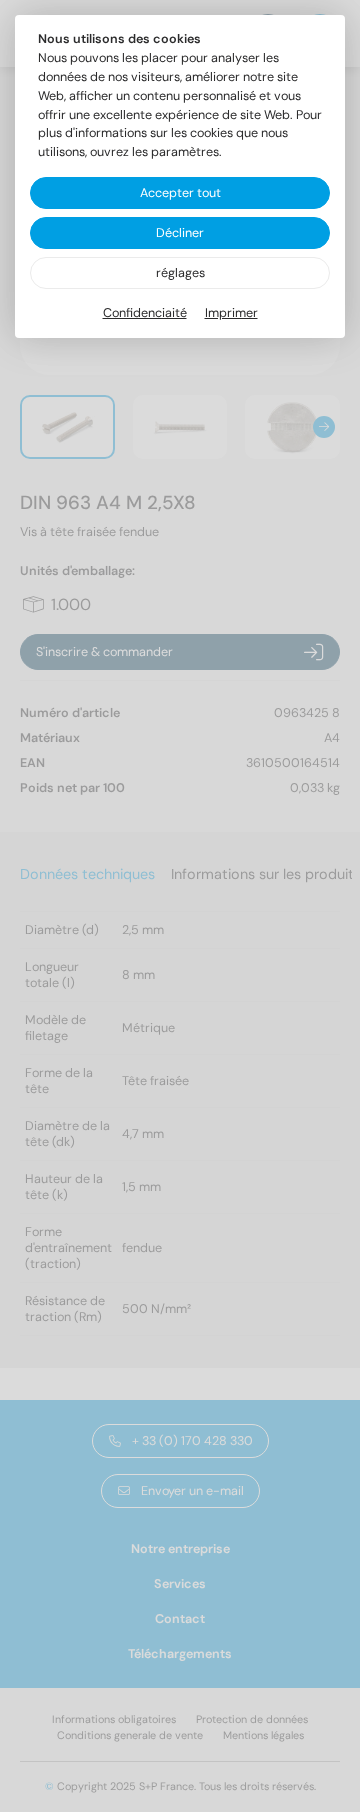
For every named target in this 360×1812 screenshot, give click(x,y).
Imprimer (231, 313)
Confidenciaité (145, 313)
